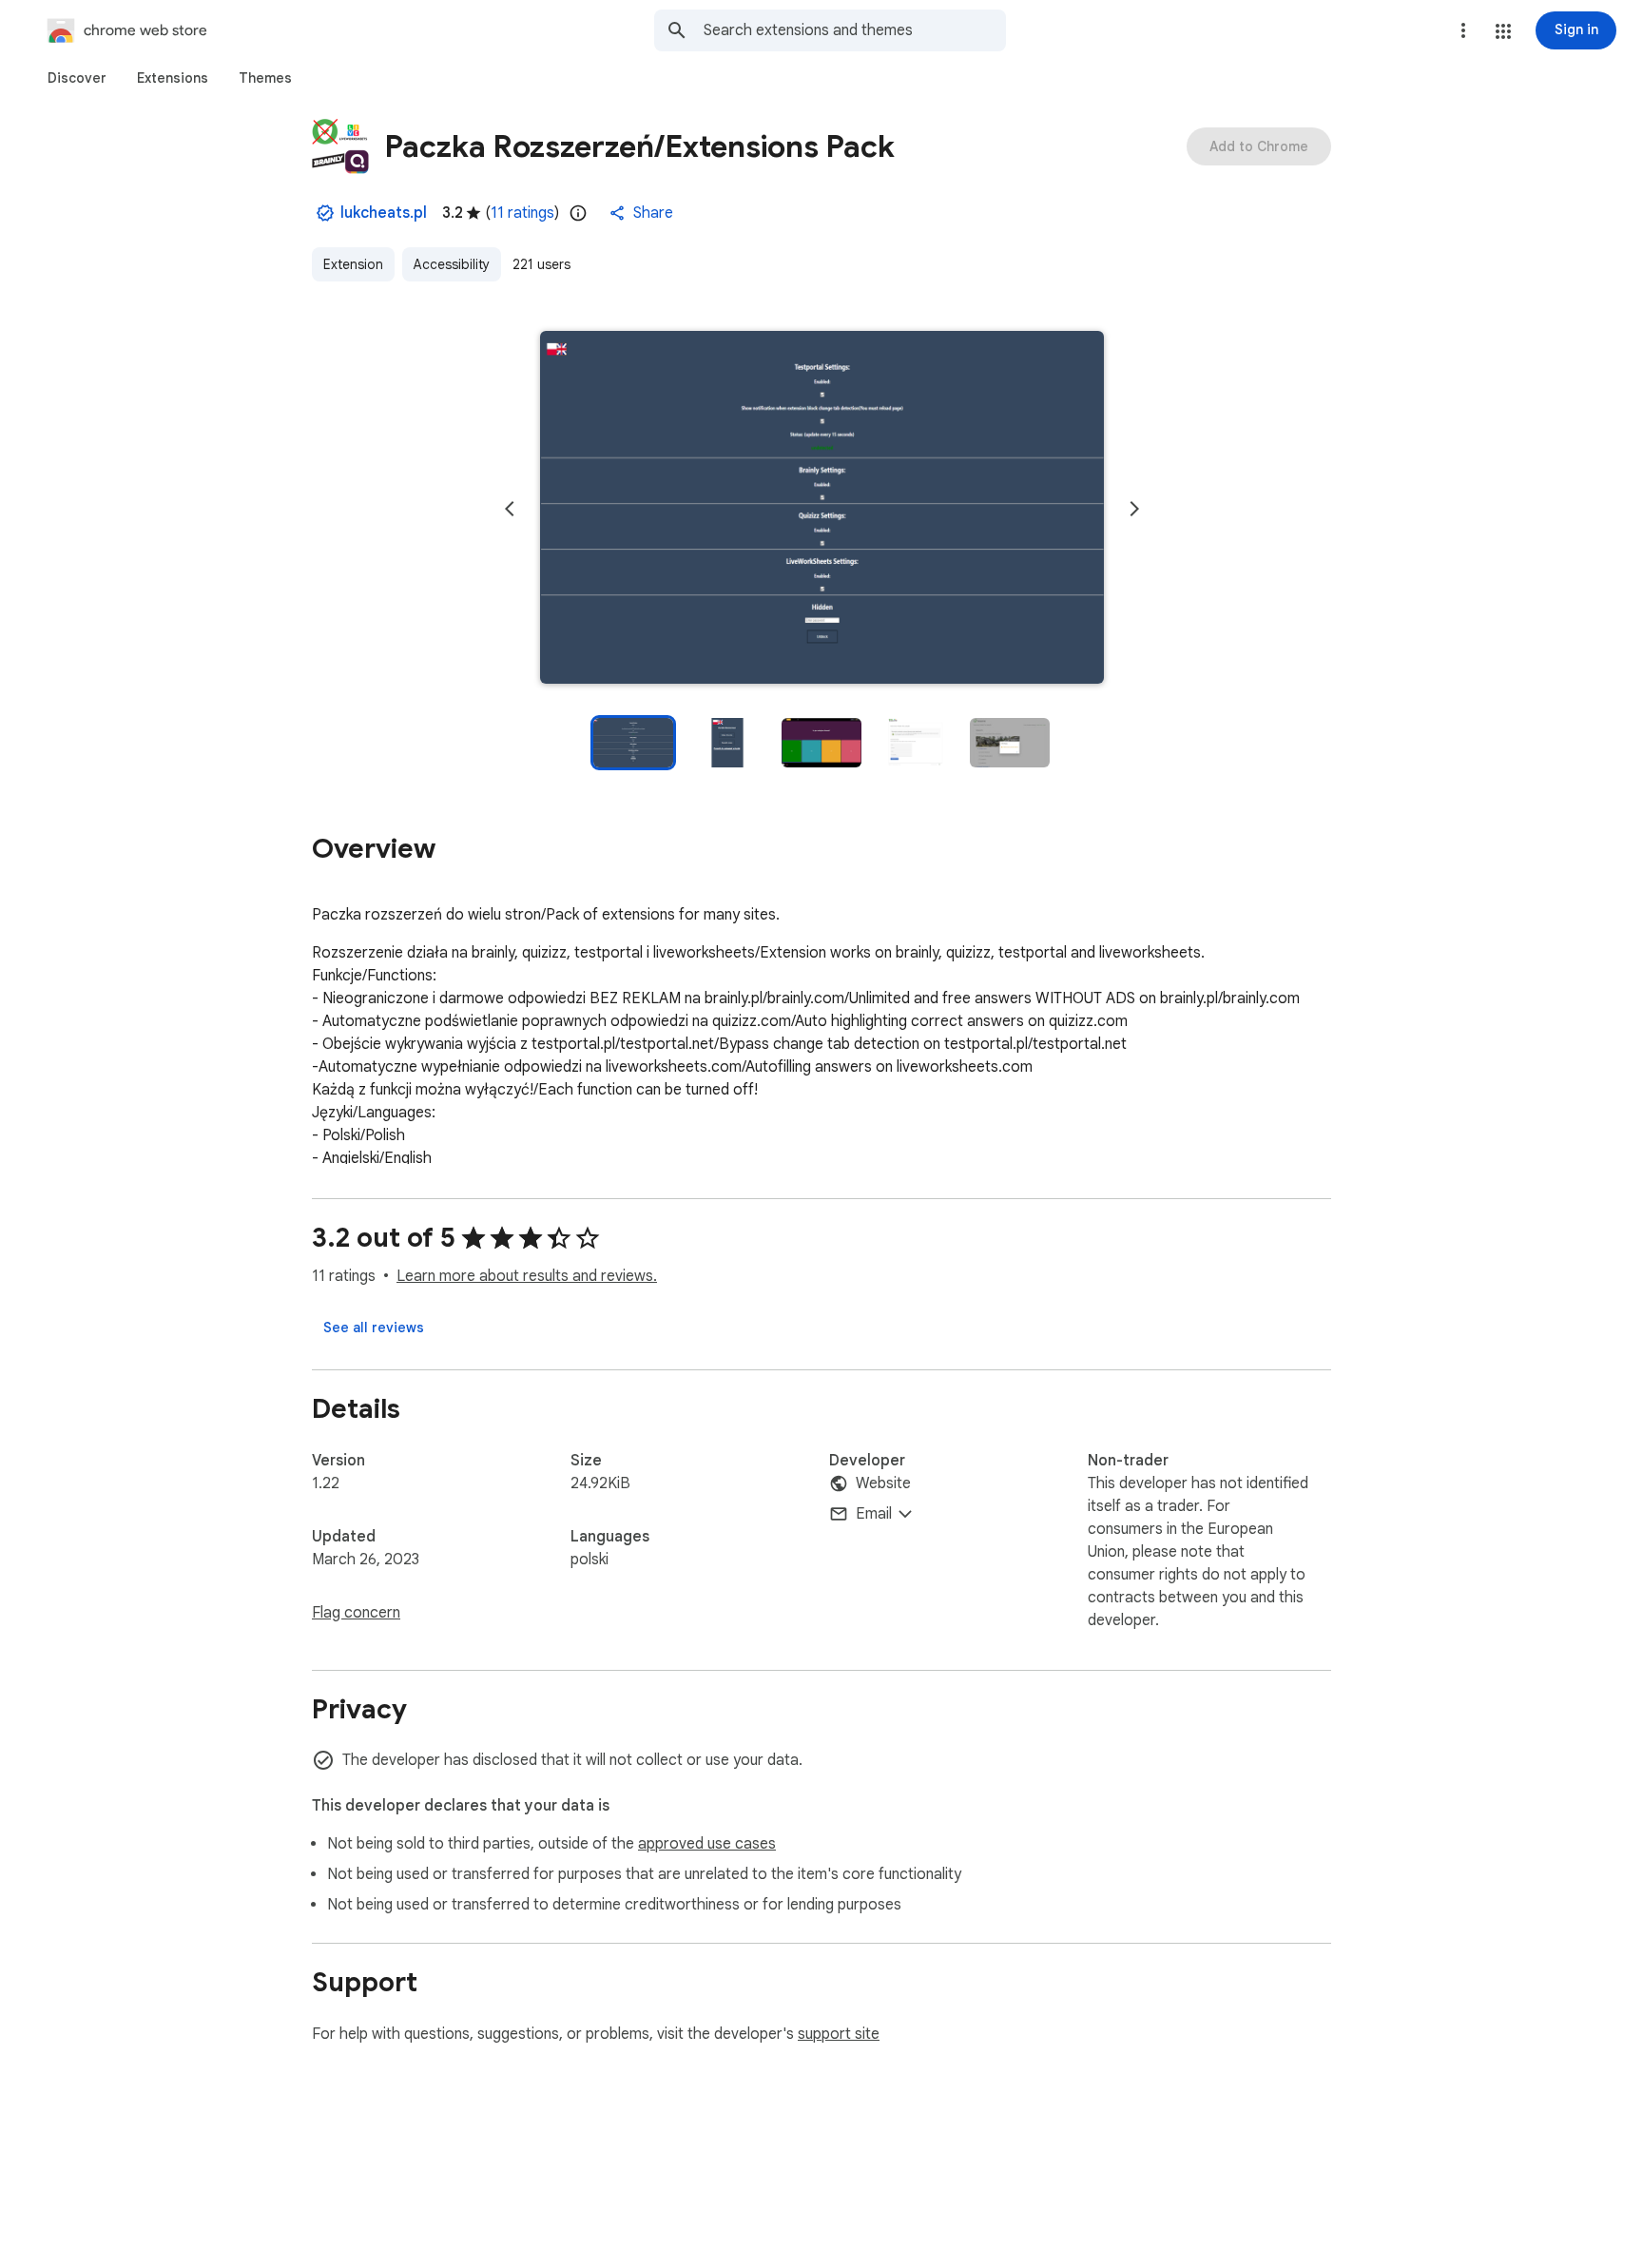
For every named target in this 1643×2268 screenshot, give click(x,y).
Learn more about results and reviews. (527, 1276)
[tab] (77, 78)
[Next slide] (1134, 509)
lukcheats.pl (384, 213)
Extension (353, 264)
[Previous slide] (510, 509)
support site (839, 2034)
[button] (1503, 31)
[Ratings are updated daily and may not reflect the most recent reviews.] (578, 213)
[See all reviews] (374, 1328)
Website (883, 1483)
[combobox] (855, 30)
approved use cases (707, 1844)
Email (874, 1514)
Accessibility (452, 264)
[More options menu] (1463, 30)
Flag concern (356, 1613)
